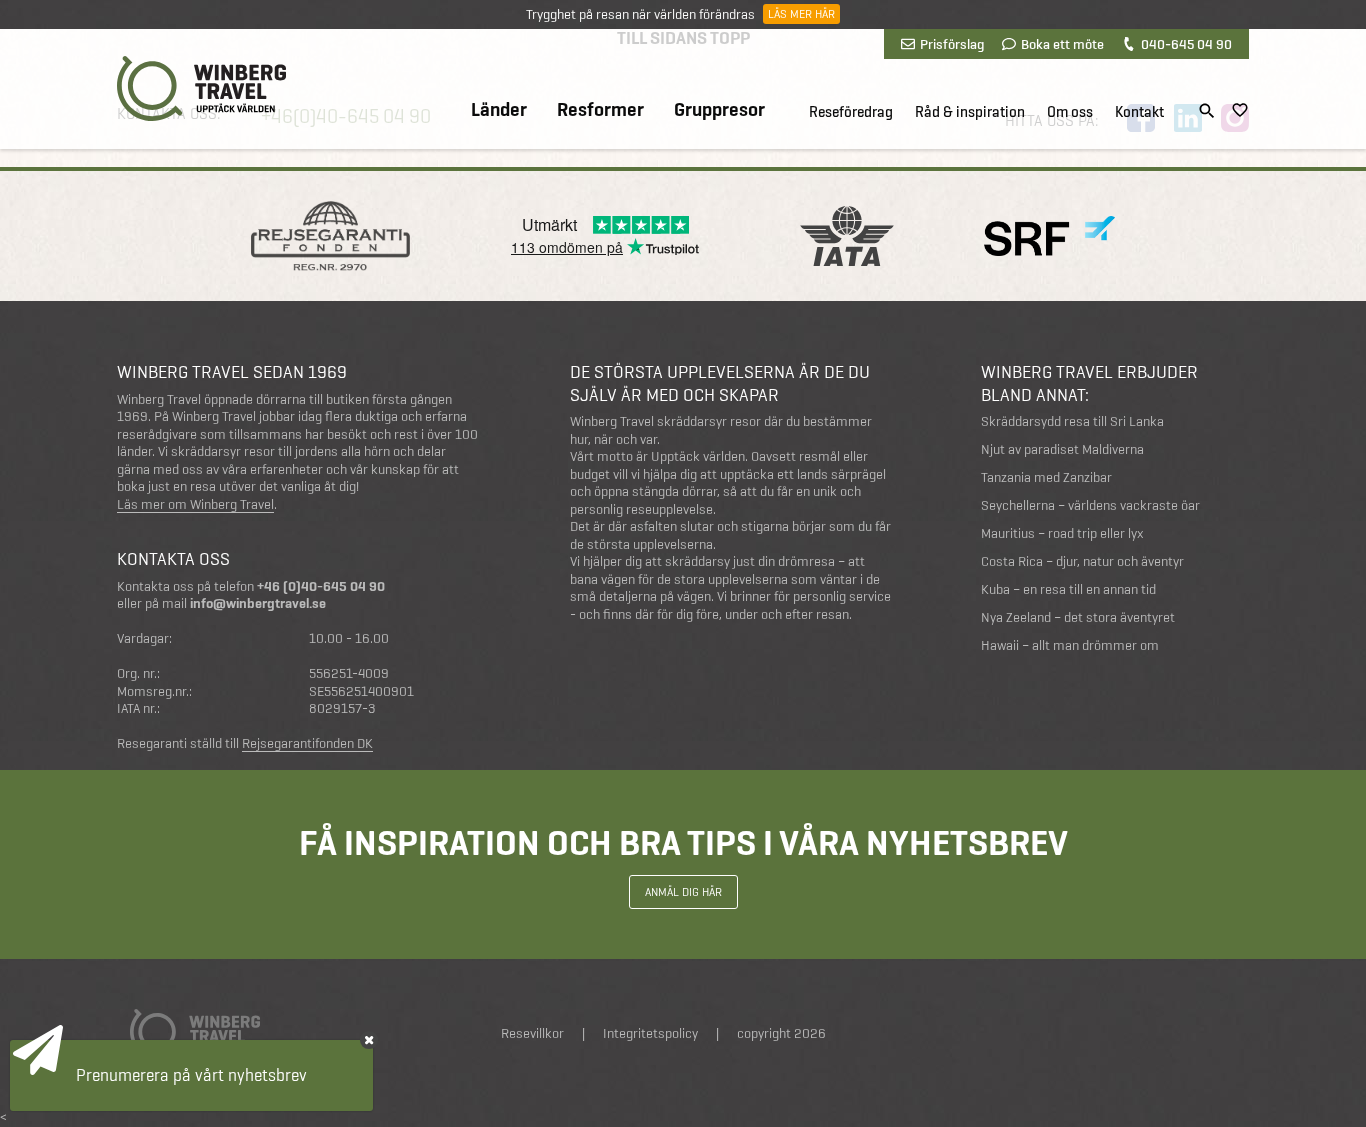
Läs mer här (801, 14)
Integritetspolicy (650, 1033)
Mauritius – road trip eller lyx (1062, 533)
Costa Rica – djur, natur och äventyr (1082, 561)
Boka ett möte (1062, 44)
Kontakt (1139, 112)
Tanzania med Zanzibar (1046, 477)
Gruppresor (719, 110)
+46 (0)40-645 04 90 (321, 586)
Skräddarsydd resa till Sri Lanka (1072, 421)
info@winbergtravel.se (258, 603)
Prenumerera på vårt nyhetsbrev (191, 1075)
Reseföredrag (851, 112)
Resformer (600, 110)
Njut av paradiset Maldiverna (1062, 449)
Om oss (1070, 112)
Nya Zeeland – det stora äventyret (1078, 617)
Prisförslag (952, 44)
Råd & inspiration (970, 112)
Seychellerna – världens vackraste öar (1090, 505)
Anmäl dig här (683, 892)
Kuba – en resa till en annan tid (1068, 589)
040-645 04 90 (1186, 44)
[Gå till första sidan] (201, 88)
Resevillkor (532, 1033)
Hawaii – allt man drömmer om (1070, 645)
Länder (499, 110)
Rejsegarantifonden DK (307, 744)
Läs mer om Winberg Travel (195, 505)
